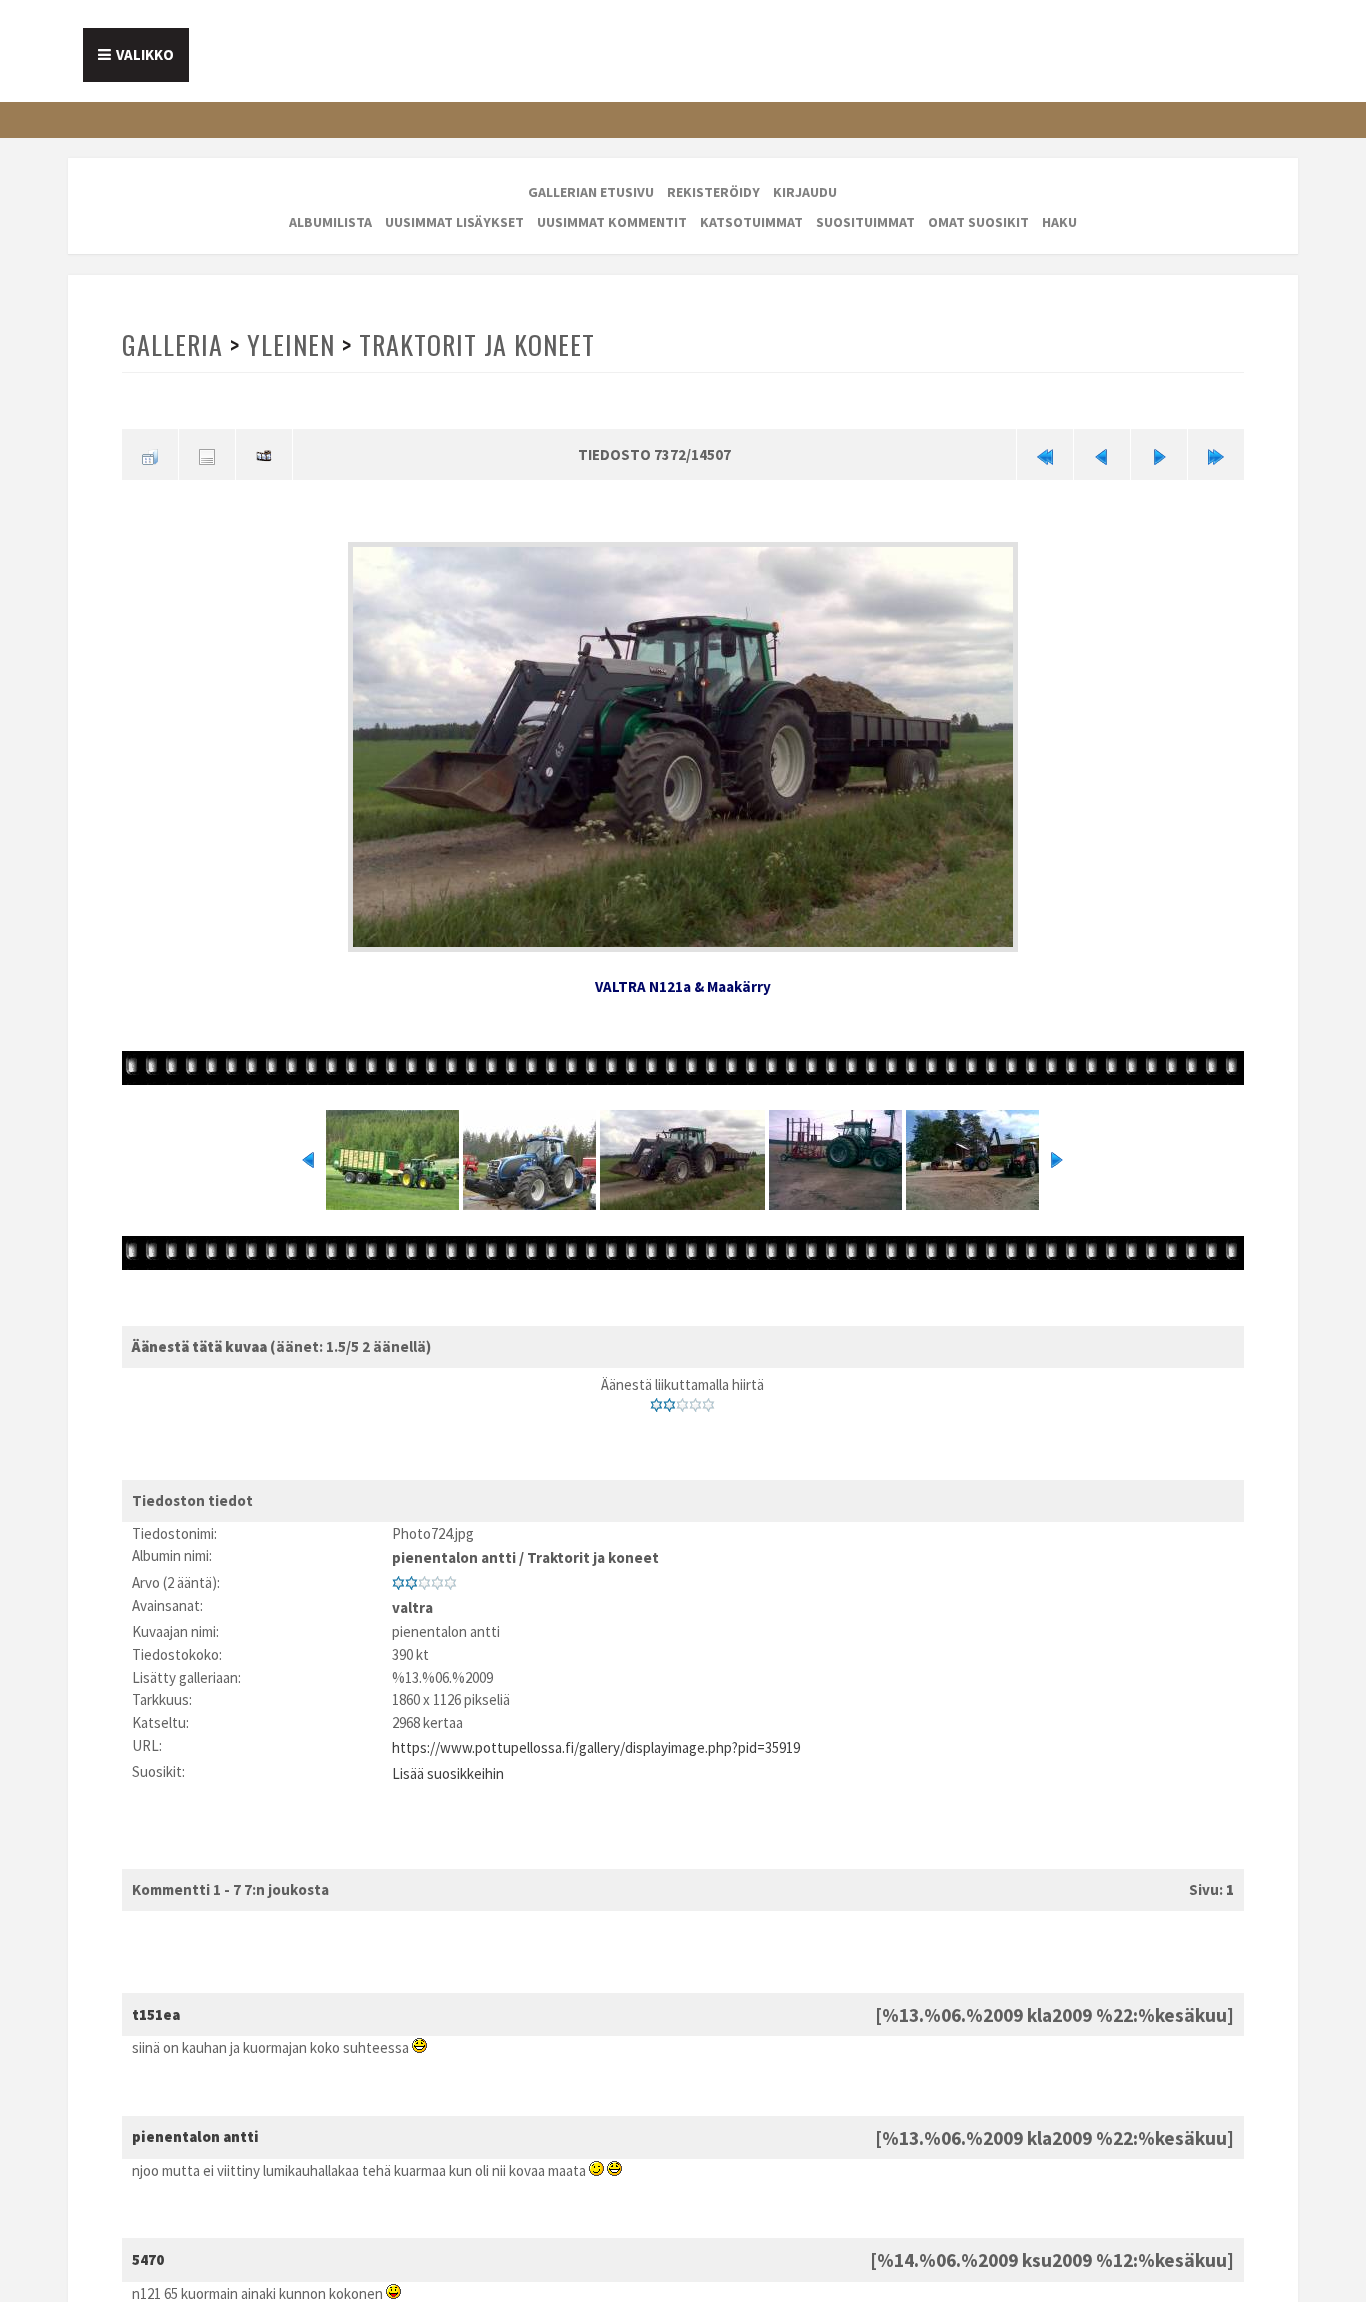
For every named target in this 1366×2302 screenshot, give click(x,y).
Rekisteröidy (713, 192)
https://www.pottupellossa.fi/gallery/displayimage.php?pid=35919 (596, 1731)
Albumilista (330, 222)
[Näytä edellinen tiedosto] (1102, 453)
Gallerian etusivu (591, 192)
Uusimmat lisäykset (454, 222)
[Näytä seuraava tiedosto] (1159, 453)
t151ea (156, 1992)
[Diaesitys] (264, 453)
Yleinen (289, 344)
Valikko (145, 54)
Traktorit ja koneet (472, 344)
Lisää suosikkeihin (448, 1754)
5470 (148, 2238)
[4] (695, 1399)
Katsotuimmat (751, 222)
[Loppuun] (1216, 453)
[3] (682, 1399)
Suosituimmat (865, 222)
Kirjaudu (805, 192)
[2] (669, 1399)
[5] (708, 1399)
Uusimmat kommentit (612, 222)
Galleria (172, 344)
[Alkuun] (1045, 453)
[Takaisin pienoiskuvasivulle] (150, 453)
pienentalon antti (454, 1549)
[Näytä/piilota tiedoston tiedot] (207, 453)
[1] (656, 1399)
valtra (412, 1594)
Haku (1059, 222)
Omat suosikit (978, 222)
